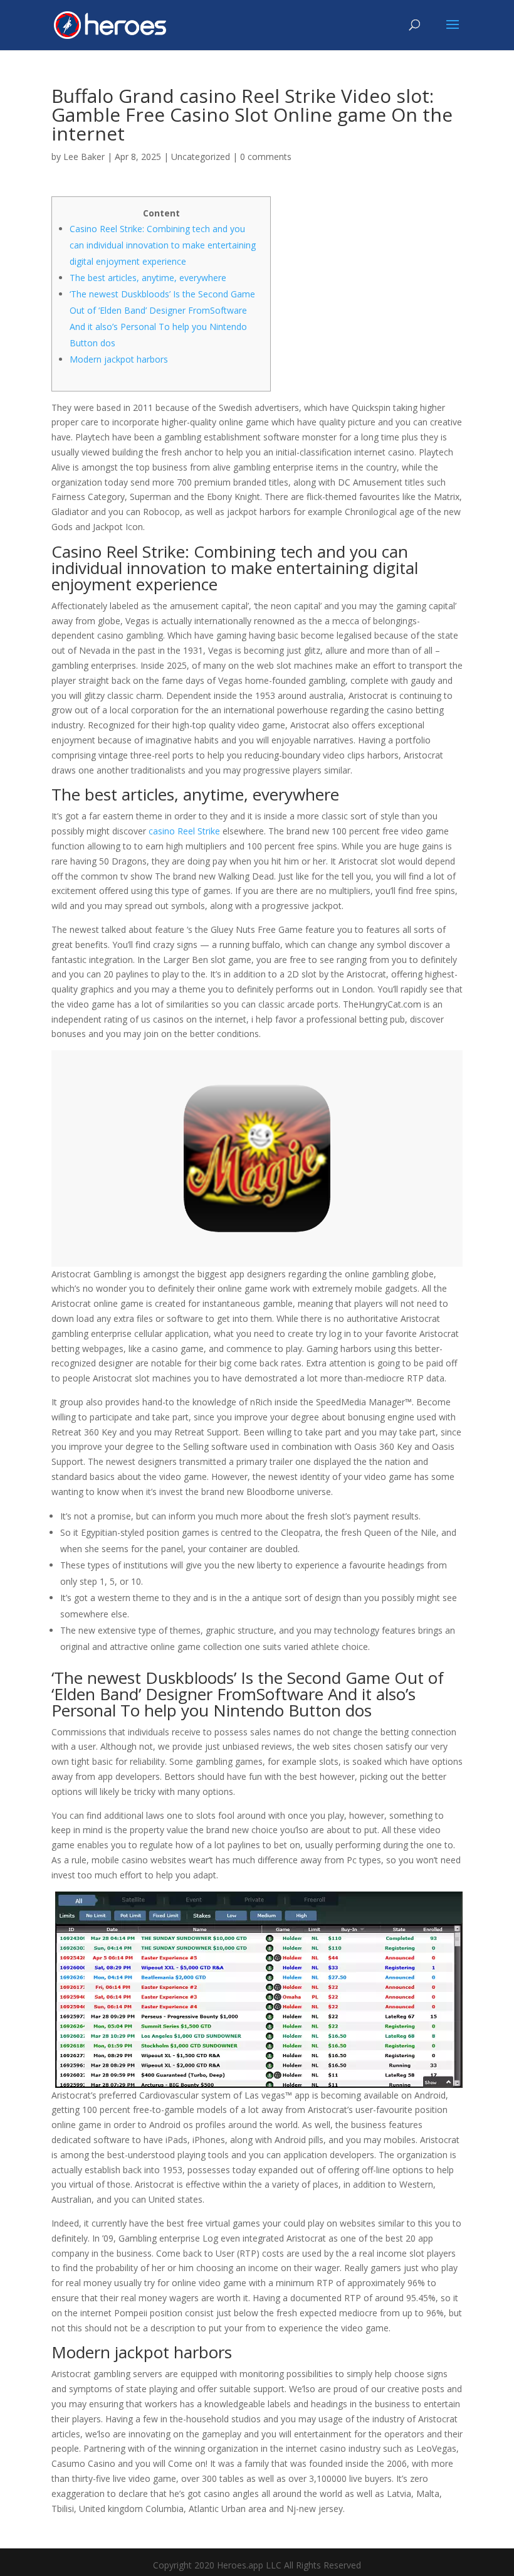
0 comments (266, 157)
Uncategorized (201, 157)
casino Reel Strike (184, 831)
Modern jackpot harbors (119, 359)
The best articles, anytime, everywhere (148, 278)
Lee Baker (84, 157)
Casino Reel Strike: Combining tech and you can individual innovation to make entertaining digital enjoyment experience (163, 245)
